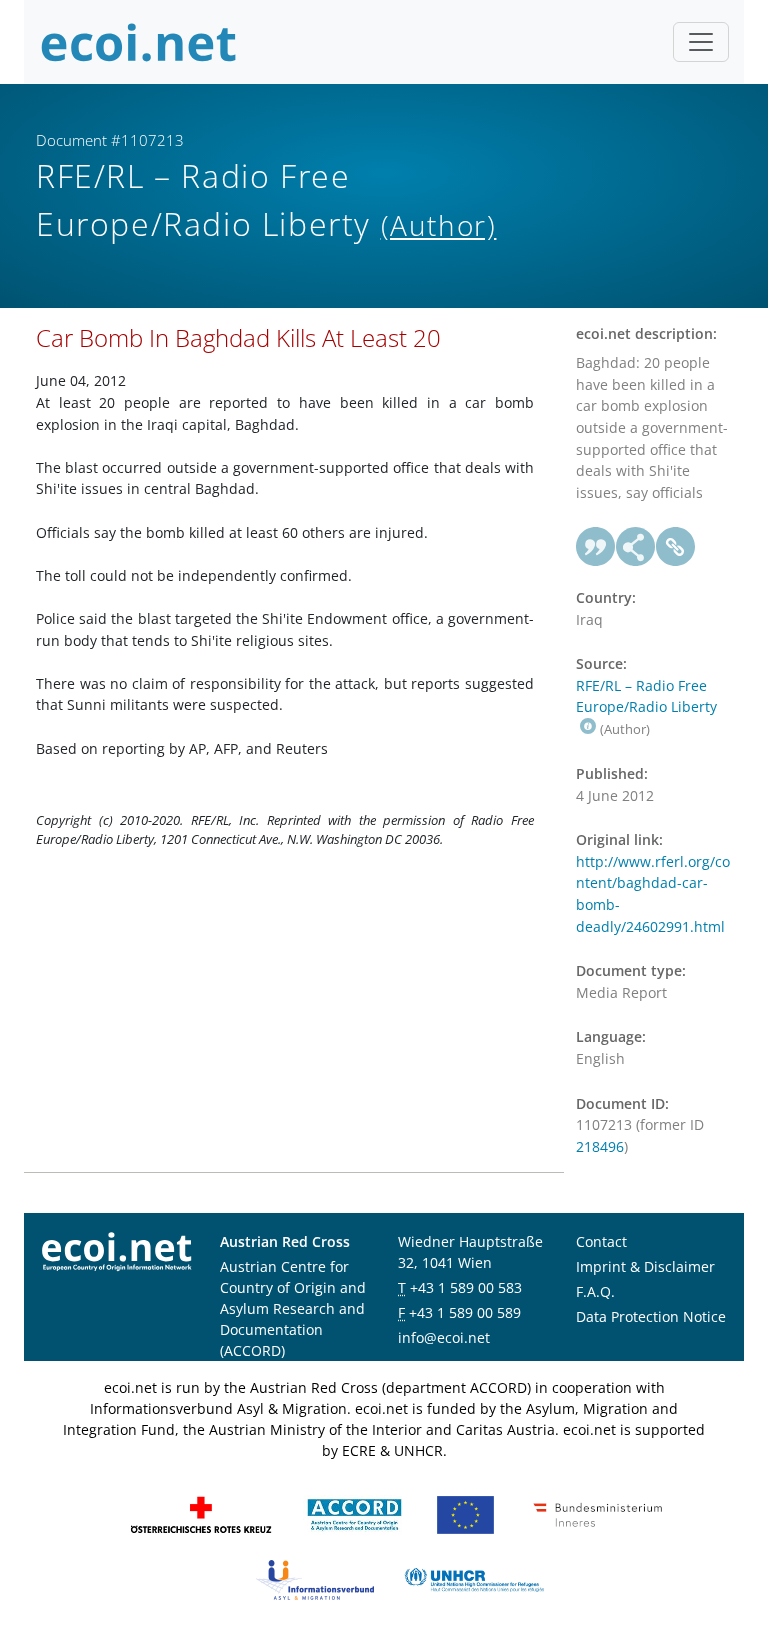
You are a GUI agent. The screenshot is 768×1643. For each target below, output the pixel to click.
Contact (601, 1241)
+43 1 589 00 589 (465, 1312)
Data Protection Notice (651, 1316)
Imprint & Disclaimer (645, 1266)
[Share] (636, 547)
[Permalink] (676, 547)
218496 (600, 1146)
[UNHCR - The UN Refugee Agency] (474, 1578)
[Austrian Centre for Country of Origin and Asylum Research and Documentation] (354, 1513)
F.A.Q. (595, 1291)
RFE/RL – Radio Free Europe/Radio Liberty (646, 696)
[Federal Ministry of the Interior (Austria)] (598, 1513)
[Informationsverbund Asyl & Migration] (315, 1578)
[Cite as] (596, 547)
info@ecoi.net (444, 1337)
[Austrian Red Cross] (201, 1513)
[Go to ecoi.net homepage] (139, 42)
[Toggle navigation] (701, 42)
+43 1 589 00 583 (466, 1287)
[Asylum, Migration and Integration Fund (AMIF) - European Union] (465, 1513)
